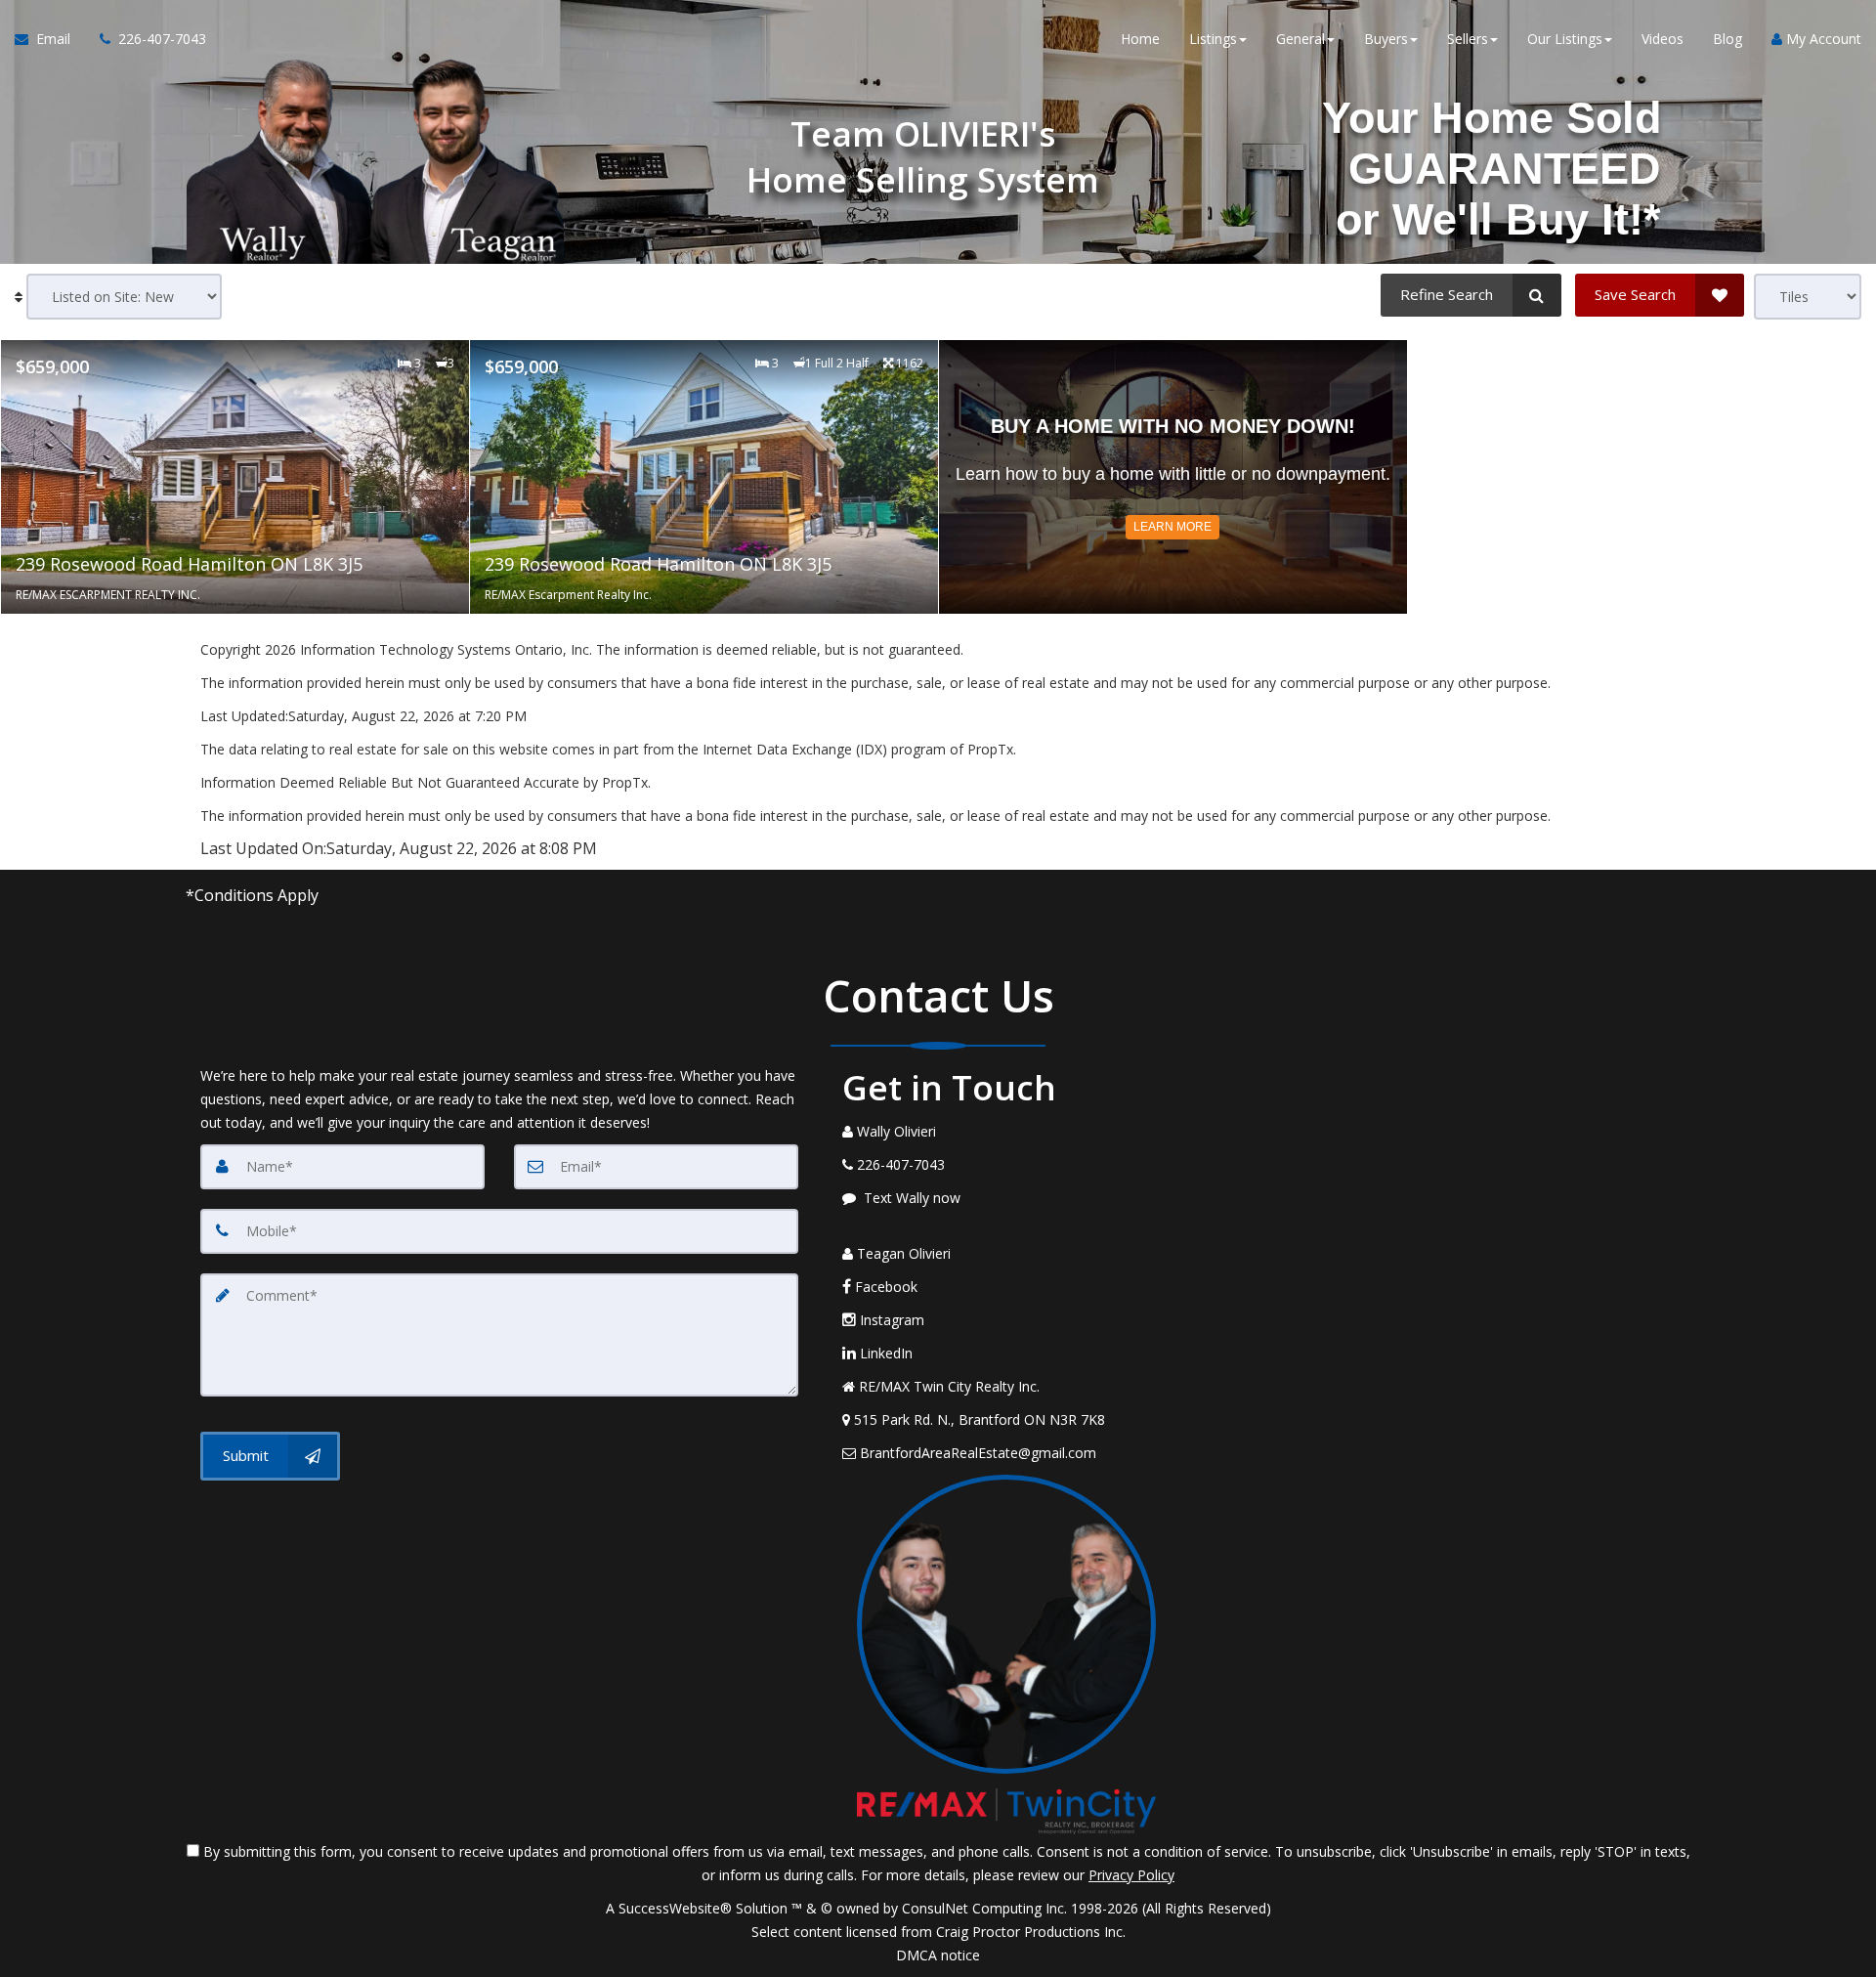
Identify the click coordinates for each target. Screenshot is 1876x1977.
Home (1140, 39)
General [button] (1300, 39)
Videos (1663, 39)
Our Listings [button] (1565, 39)
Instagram (890, 1320)
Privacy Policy (1131, 1875)
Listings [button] (1213, 39)
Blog (1727, 39)
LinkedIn (884, 1353)
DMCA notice (938, 1955)
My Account (1822, 39)
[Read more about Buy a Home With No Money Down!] (1173, 477)
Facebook (884, 1287)
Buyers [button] (1386, 39)
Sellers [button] (1468, 39)
